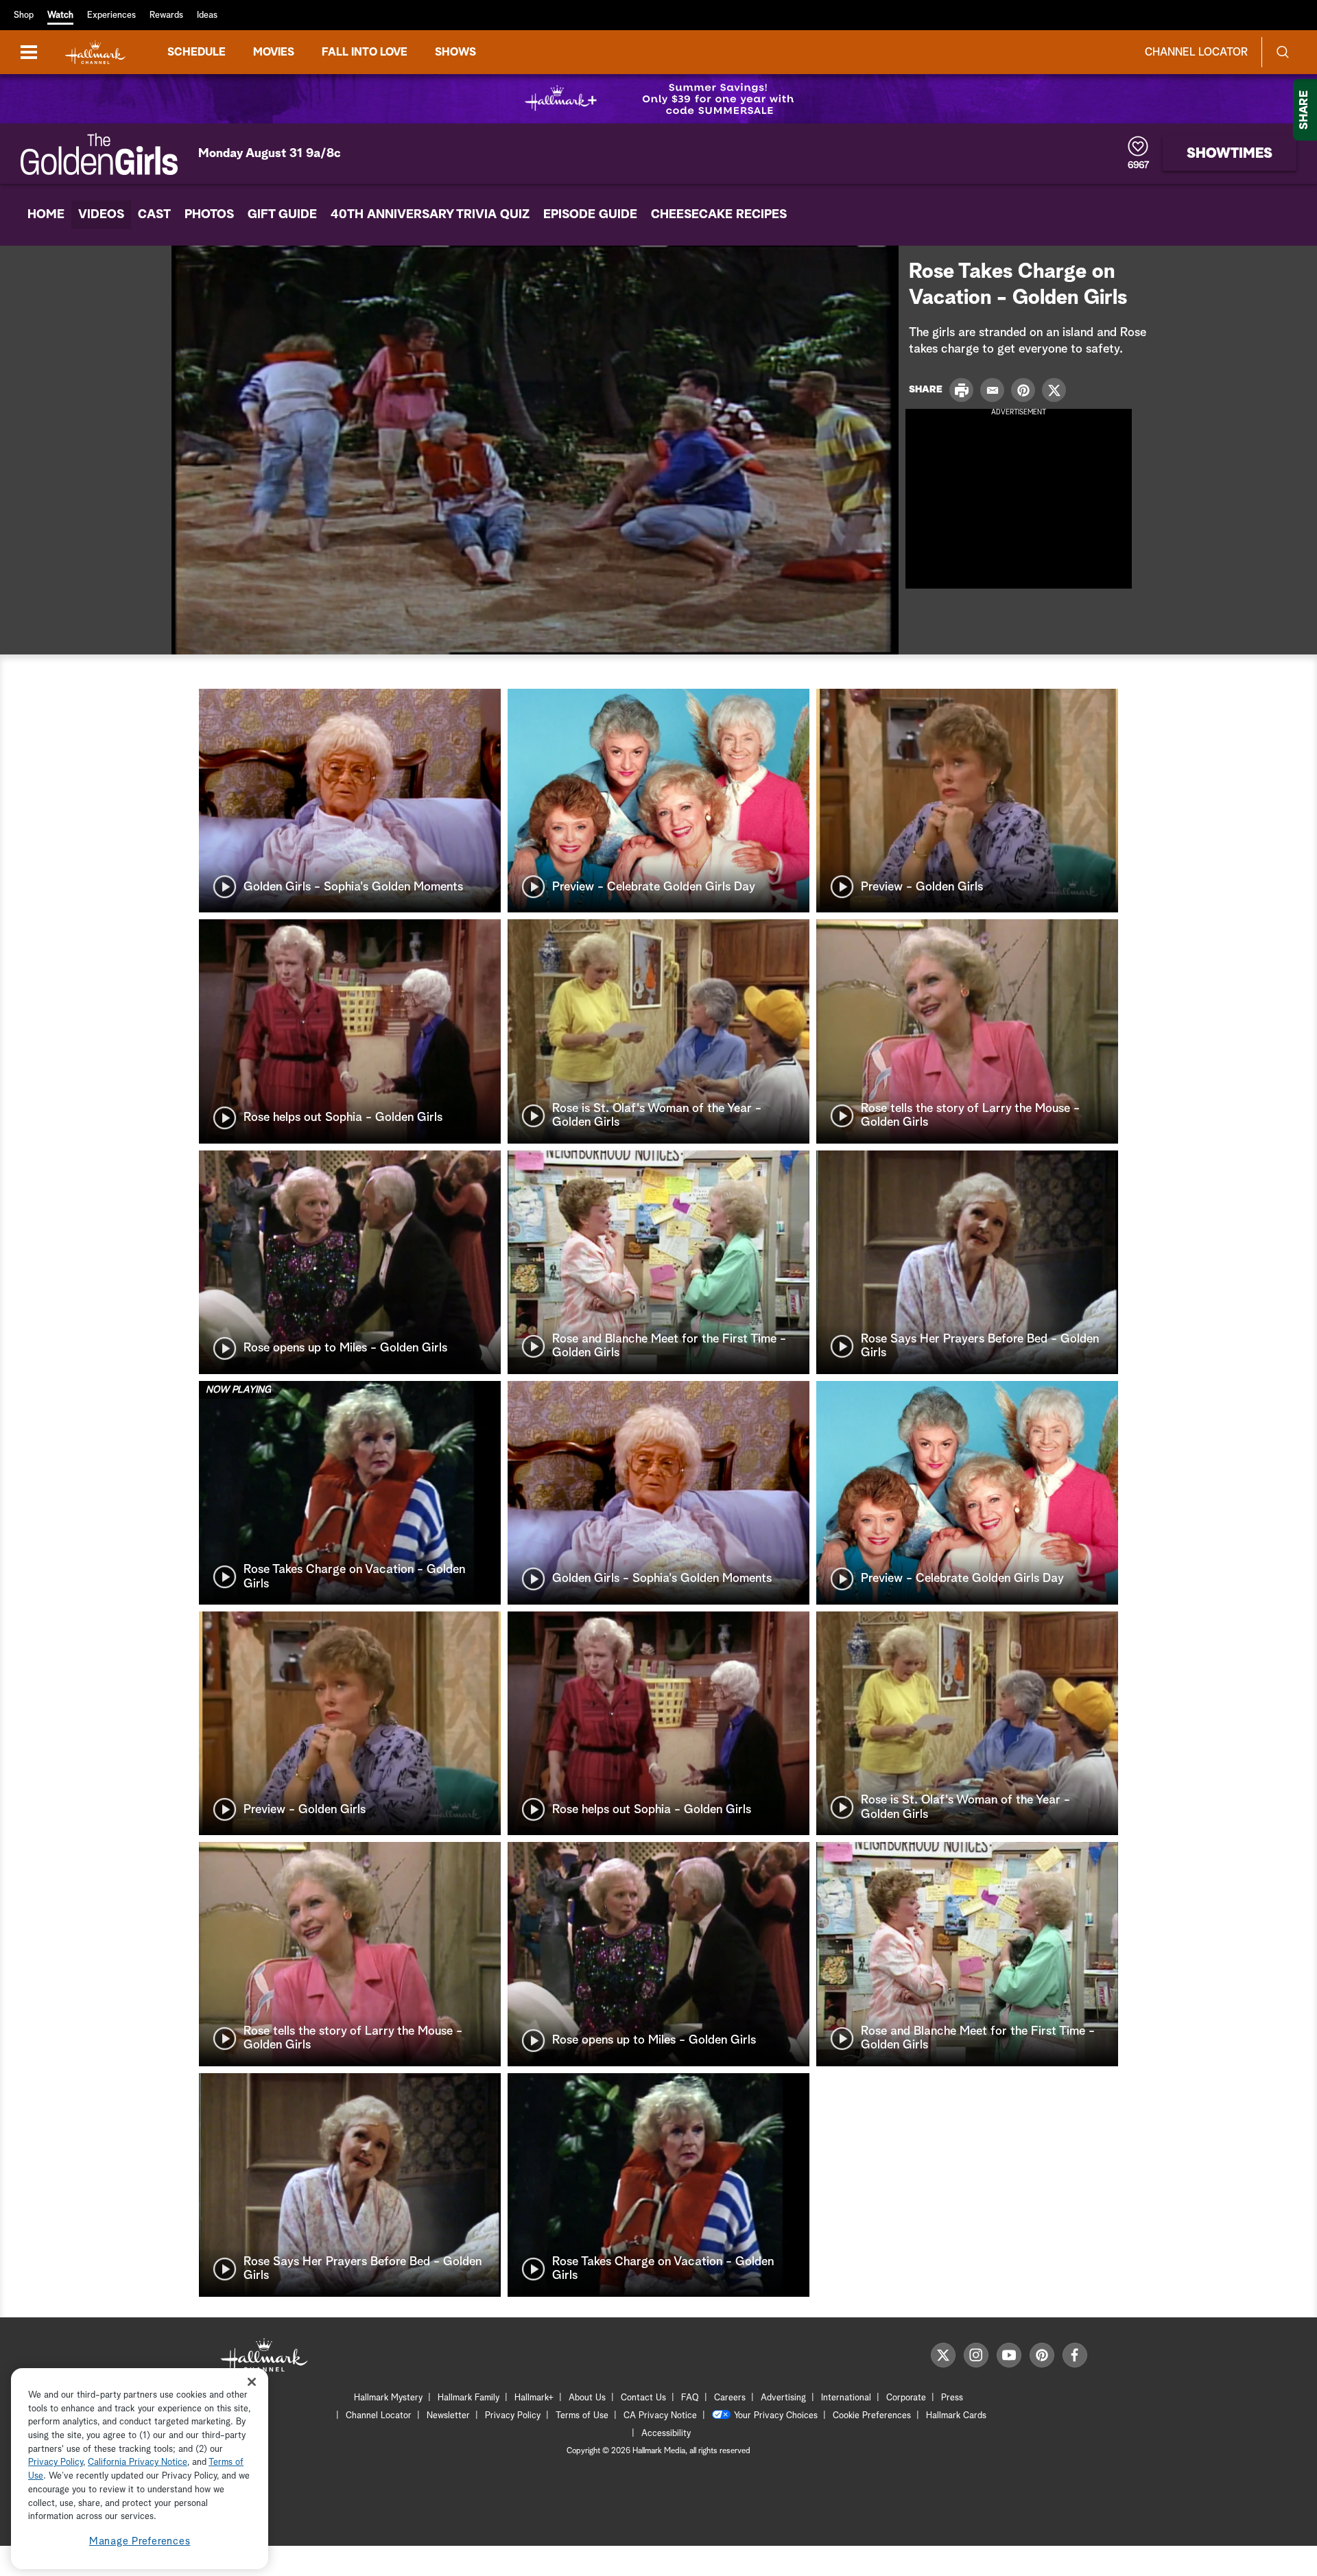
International (846, 2398)
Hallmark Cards (956, 2416)
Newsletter (448, 2416)
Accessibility (666, 2434)
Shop (24, 15)
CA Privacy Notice (660, 2416)
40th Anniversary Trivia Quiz (430, 215)
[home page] (95, 52)
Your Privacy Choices (776, 2416)
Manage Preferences (140, 2541)
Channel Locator (1196, 52)
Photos (209, 215)
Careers (730, 2398)
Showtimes (1230, 154)
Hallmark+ (534, 2398)
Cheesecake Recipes (719, 215)
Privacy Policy (513, 2416)
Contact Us (643, 2398)
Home (46, 215)
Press (952, 2398)
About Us (587, 2398)
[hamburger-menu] (29, 52)
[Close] (252, 2382)
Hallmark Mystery (388, 2398)
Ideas (207, 15)
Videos (101, 215)
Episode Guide (590, 215)
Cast (154, 215)
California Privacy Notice (138, 2463)
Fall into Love (365, 52)
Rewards (166, 15)
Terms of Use (582, 2416)
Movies (274, 52)
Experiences (111, 15)
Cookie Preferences (872, 2416)
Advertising (783, 2398)
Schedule (197, 52)
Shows (455, 52)
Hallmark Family (468, 2398)
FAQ (690, 2398)
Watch (60, 15)
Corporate (906, 2398)
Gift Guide (282, 215)
